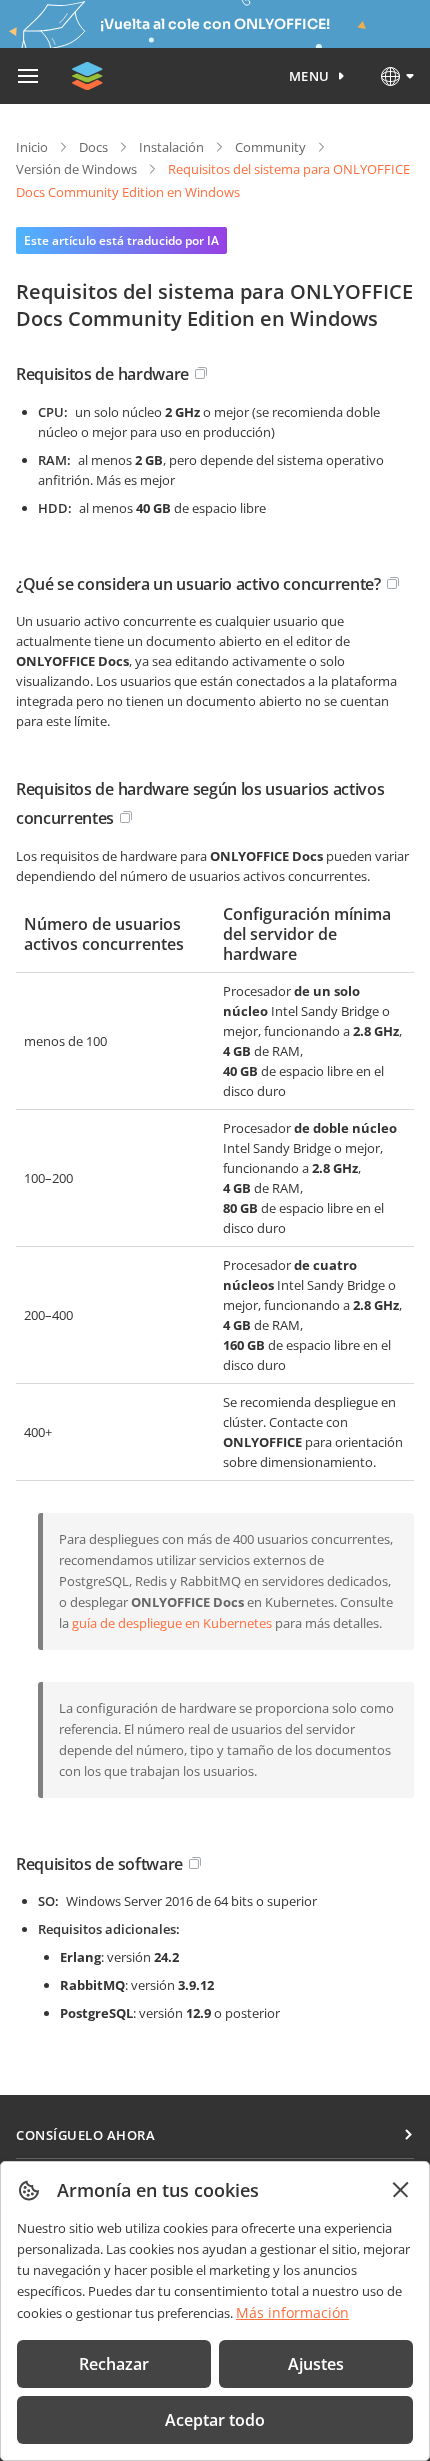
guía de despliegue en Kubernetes (172, 1623)
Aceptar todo (215, 2420)
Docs (93, 147)
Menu (309, 76)
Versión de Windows (76, 169)
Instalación (171, 147)
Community (270, 147)
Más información (292, 2312)
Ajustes (316, 2364)
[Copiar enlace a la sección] (201, 373)
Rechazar (114, 2364)
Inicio (32, 147)
